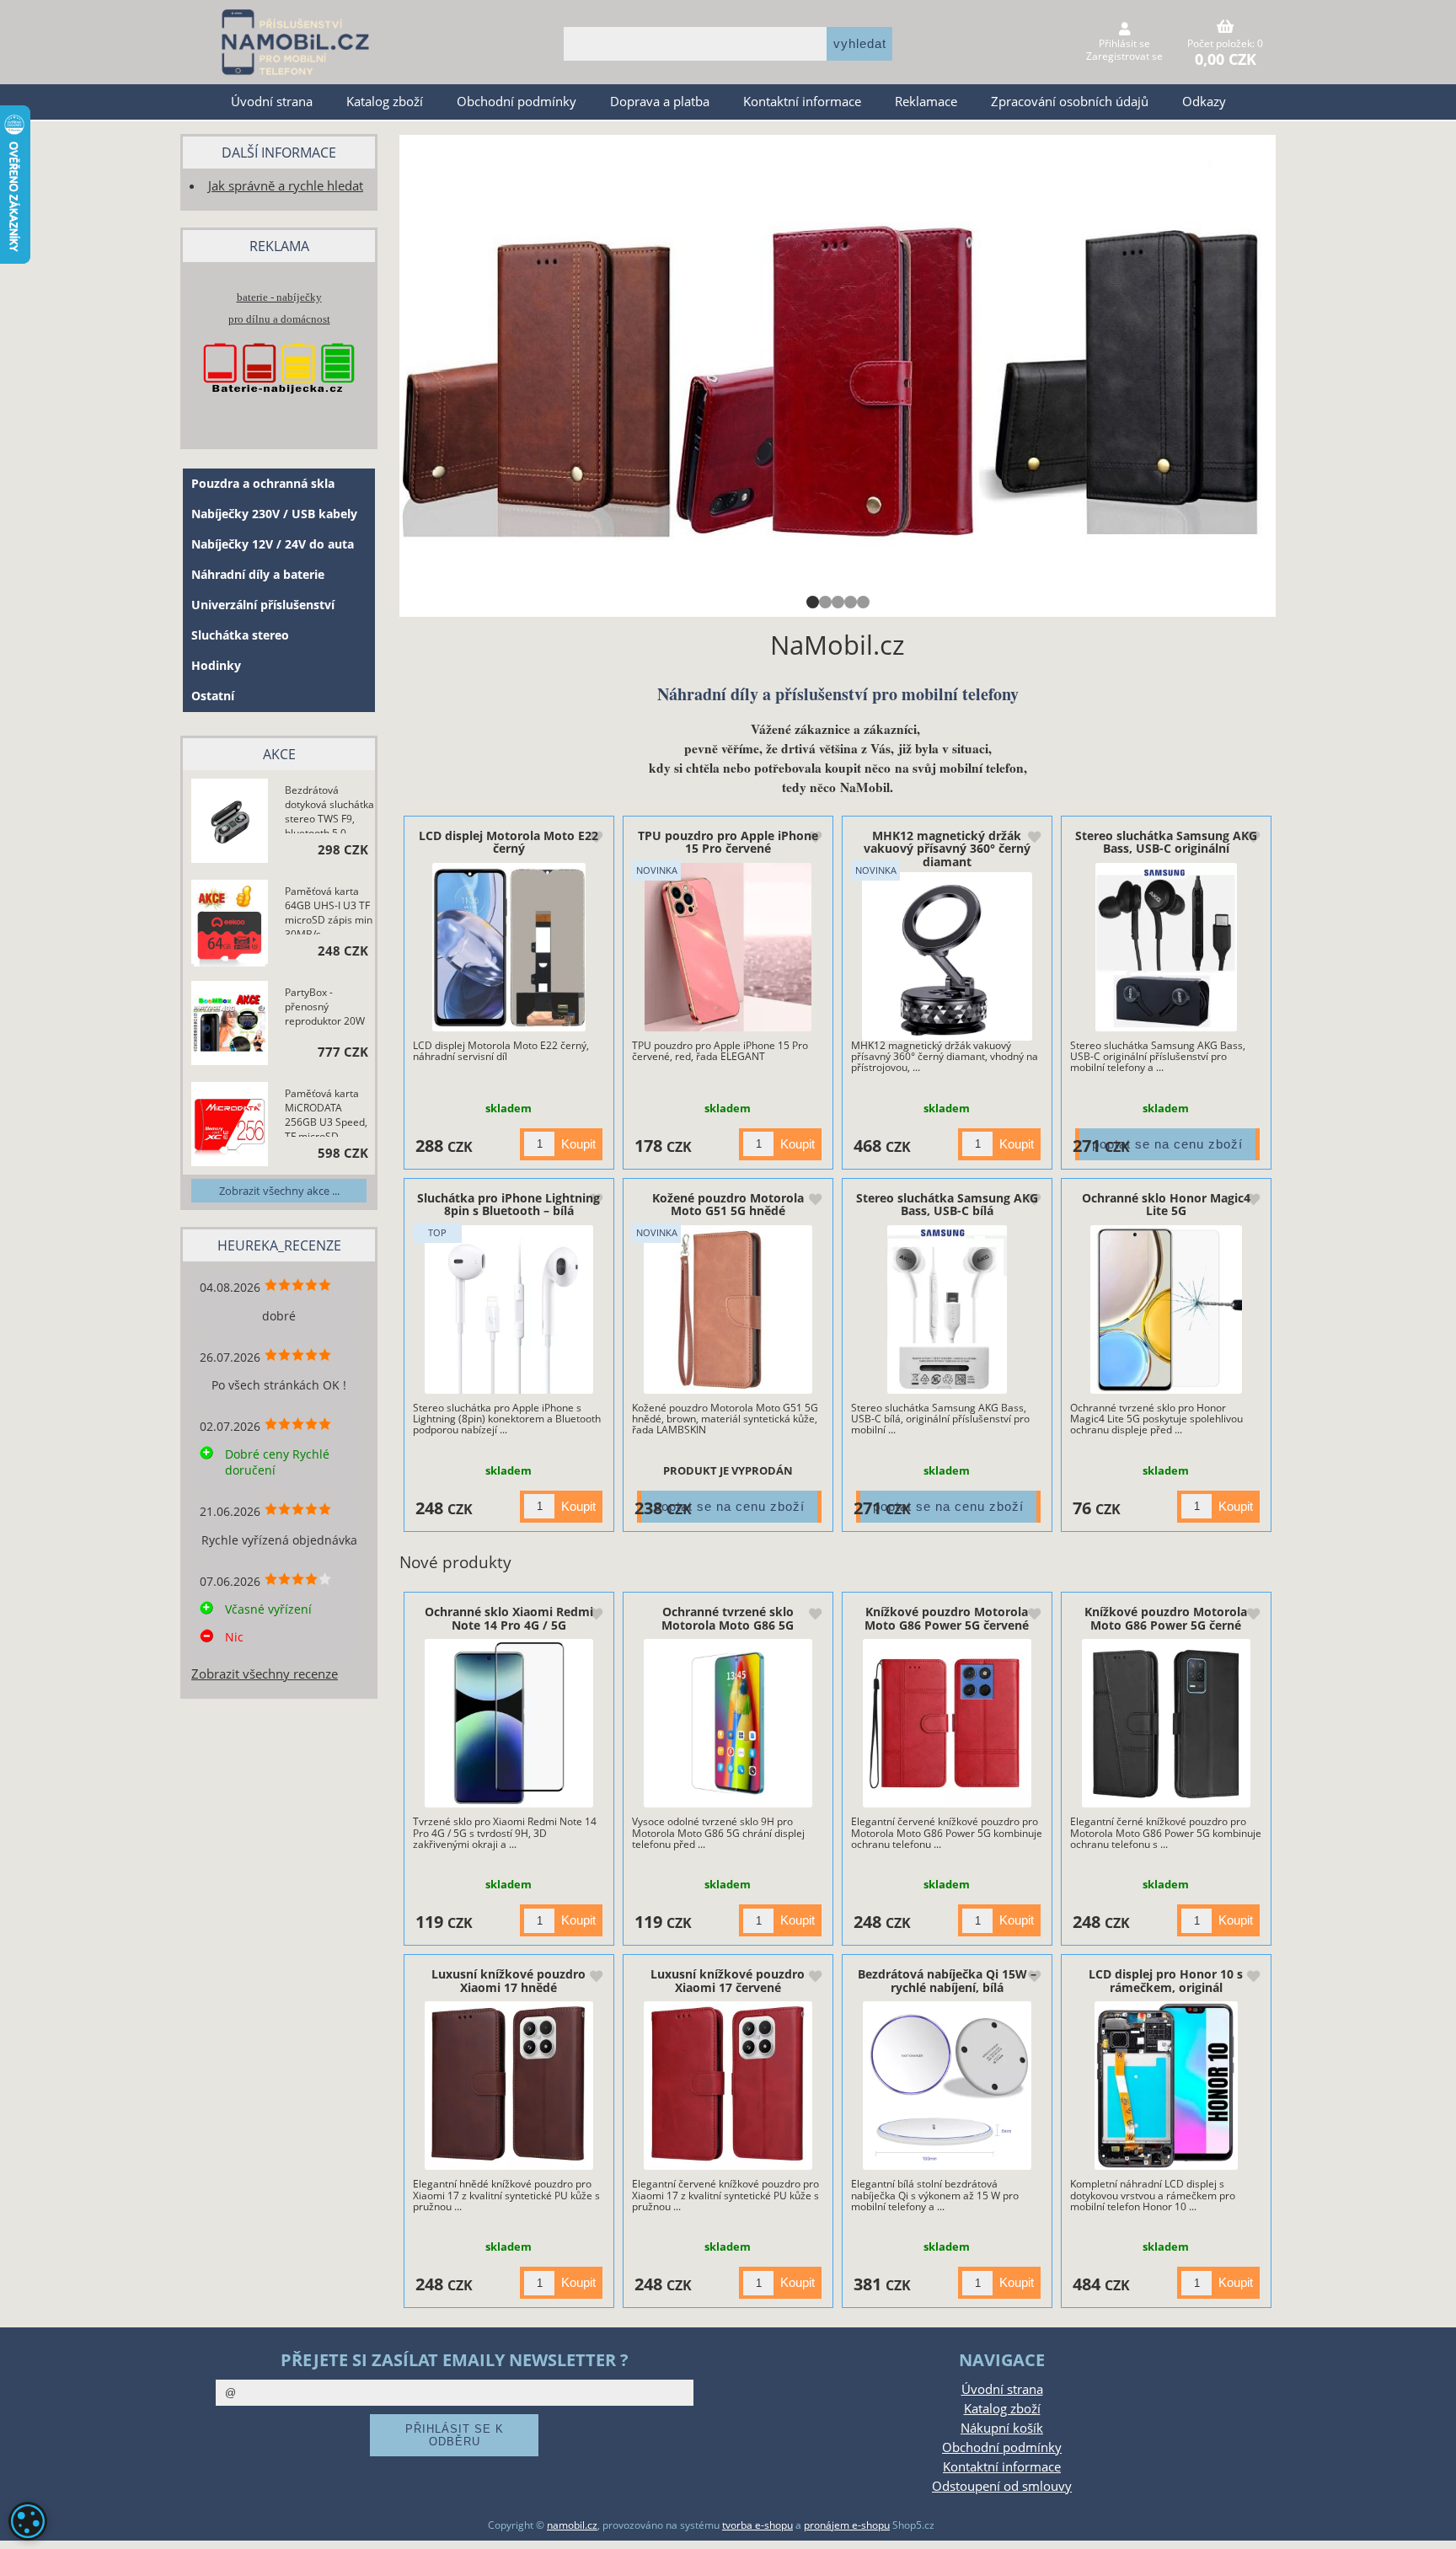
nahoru (1431, 2524)
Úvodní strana (272, 102)
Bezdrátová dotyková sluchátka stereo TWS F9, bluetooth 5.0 (329, 808)
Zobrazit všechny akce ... (279, 1191)
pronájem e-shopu (847, 2525)
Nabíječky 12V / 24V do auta (273, 544)
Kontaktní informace (802, 102)
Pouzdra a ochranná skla (263, 483)
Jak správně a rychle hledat (286, 186)
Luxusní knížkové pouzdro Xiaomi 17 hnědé (509, 1980)
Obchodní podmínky (517, 102)
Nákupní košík (1002, 2428)
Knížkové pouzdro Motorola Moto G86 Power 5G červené (947, 1618)
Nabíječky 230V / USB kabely (274, 514)
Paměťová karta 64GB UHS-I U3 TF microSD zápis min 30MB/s (329, 909)
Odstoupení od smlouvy (1002, 2486)
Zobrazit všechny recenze (265, 1674)
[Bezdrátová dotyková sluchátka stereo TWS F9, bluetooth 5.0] (230, 823)
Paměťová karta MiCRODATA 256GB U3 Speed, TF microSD (326, 1111)
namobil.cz (572, 2525)
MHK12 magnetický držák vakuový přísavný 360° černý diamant (947, 849)
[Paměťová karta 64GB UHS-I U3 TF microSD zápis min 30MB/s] (230, 924)
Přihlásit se (1124, 43)
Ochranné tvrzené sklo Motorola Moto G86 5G (728, 1618)
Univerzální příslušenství (263, 605)
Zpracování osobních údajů (1070, 102)
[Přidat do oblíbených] (596, 838)
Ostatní (213, 696)
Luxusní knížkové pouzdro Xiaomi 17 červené (728, 1980)
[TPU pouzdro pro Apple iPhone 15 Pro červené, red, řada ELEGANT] (728, 947)
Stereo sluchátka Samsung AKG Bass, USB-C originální (1166, 842)
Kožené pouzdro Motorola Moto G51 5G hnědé (728, 1204)
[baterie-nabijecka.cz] (279, 410)
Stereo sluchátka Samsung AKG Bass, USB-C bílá (947, 1204)
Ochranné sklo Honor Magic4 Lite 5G (1166, 1204)
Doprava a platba (660, 102)
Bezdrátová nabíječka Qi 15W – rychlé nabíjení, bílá (947, 1980)
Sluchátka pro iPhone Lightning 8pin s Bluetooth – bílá (509, 1204)
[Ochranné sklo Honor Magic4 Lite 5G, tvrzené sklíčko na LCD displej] (1166, 1309)
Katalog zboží (385, 102)
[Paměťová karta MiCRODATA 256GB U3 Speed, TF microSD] (230, 1126)
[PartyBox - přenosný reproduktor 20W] (230, 1025)
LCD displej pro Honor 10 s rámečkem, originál (1166, 1980)
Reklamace (926, 102)
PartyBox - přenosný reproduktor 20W (325, 1007)
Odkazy (1204, 102)
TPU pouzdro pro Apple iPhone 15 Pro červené (728, 842)
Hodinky (216, 665)
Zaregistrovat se (1124, 56)
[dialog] (28, 2521)
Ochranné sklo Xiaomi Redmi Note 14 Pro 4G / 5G (509, 1618)
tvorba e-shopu (757, 2525)
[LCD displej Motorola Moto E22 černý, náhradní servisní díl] (509, 947)
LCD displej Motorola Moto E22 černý (509, 842)
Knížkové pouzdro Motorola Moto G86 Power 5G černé (1166, 1618)
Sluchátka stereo (240, 635)
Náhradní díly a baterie (258, 574)
